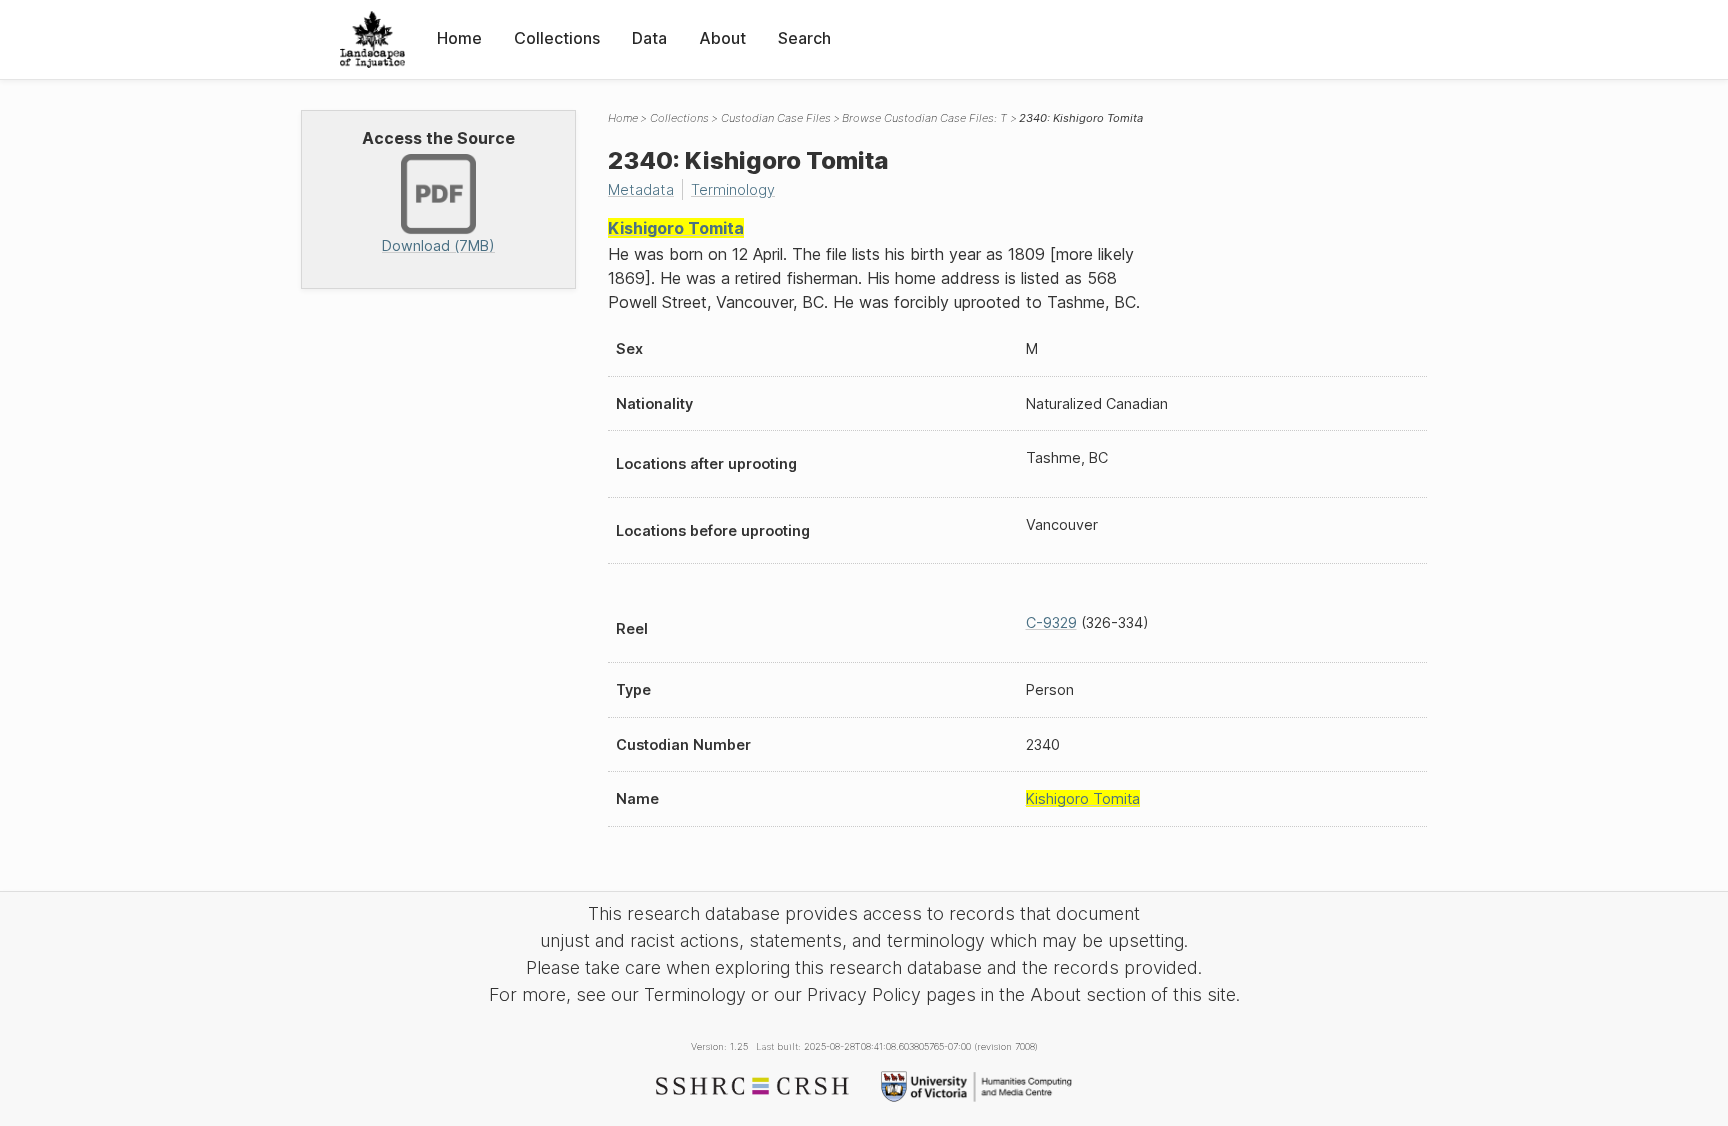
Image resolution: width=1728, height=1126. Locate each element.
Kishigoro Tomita (676, 228)
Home (459, 38)
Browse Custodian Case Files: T (924, 118)
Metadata (641, 189)
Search (804, 38)
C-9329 (1051, 622)
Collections (557, 38)
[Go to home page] (372, 39)
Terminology (733, 189)
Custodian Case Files (776, 118)
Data (649, 38)
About (722, 38)
